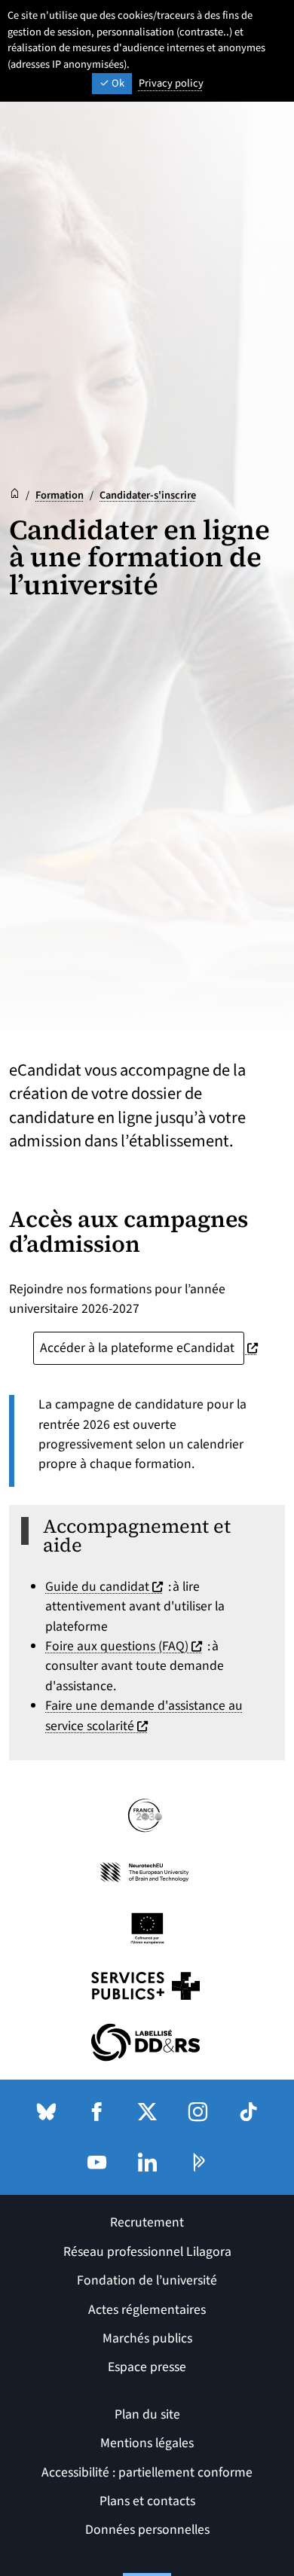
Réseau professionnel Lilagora (147, 2252)
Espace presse (147, 2367)
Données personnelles (147, 2530)
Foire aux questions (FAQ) (126, 1646)
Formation (60, 495)
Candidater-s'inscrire (148, 495)
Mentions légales (147, 2443)
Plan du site (147, 2414)
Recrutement (147, 2222)
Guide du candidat (106, 1587)
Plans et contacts (147, 2501)
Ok (117, 83)
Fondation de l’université (147, 2280)
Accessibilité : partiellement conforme (147, 2472)
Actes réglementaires (147, 2310)
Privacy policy (171, 83)
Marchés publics (147, 2338)
